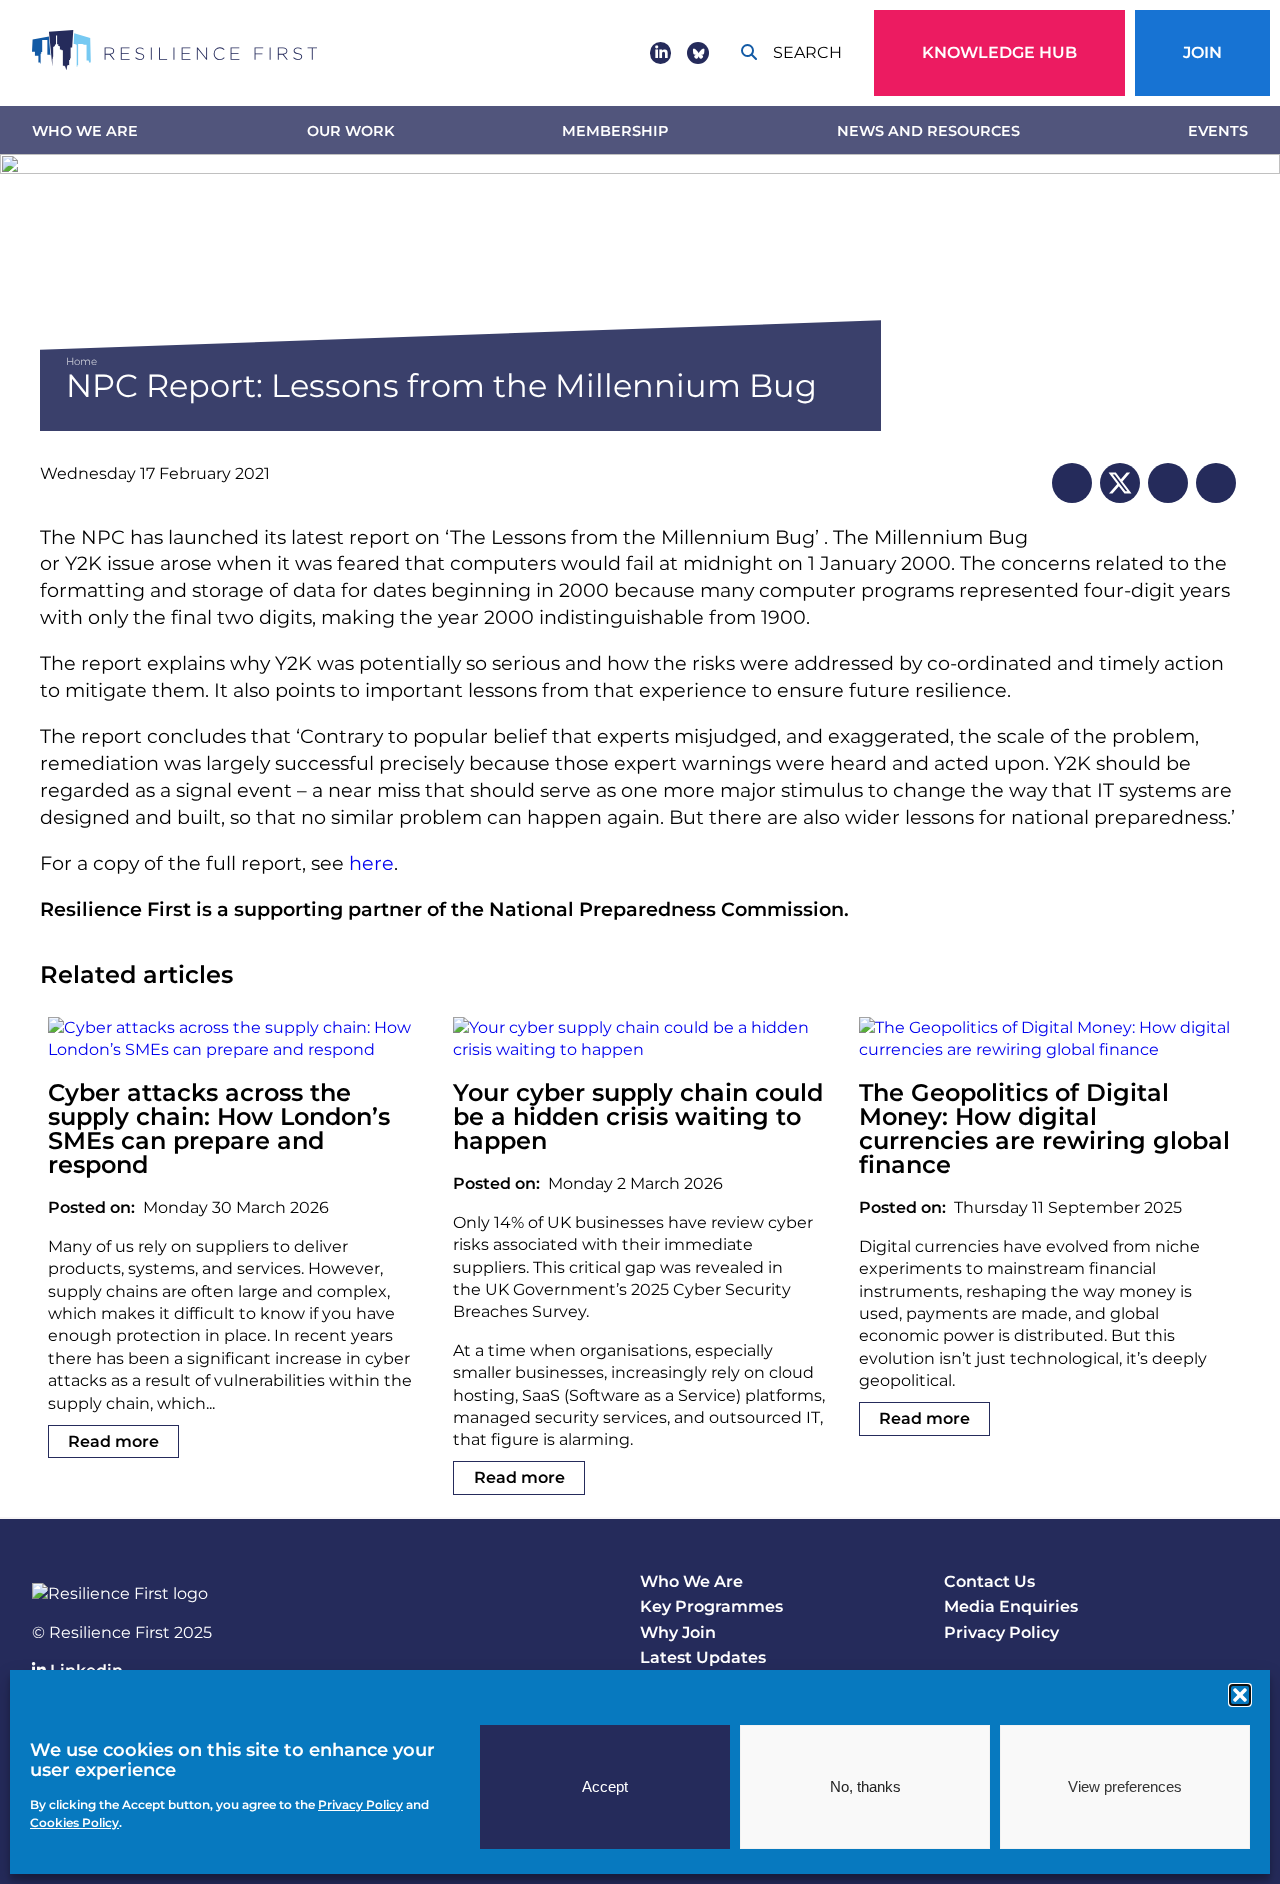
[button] (1240, 1695)
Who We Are (85, 131)
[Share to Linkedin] (1072, 483)
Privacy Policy (1001, 1632)
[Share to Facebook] (1168, 483)
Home (81, 361)
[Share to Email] (1216, 483)
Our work (350, 131)
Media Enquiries (1011, 1606)
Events (1218, 131)
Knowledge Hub (999, 52)
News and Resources (928, 131)
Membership (615, 131)
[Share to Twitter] (1120, 483)
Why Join (678, 1632)
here (371, 863)
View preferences (1125, 1786)
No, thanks (865, 1786)
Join (1202, 52)
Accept (605, 1786)
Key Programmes (711, 1606)
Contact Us (989, 1581)
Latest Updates (703, 1657)
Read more (113, 1441)
